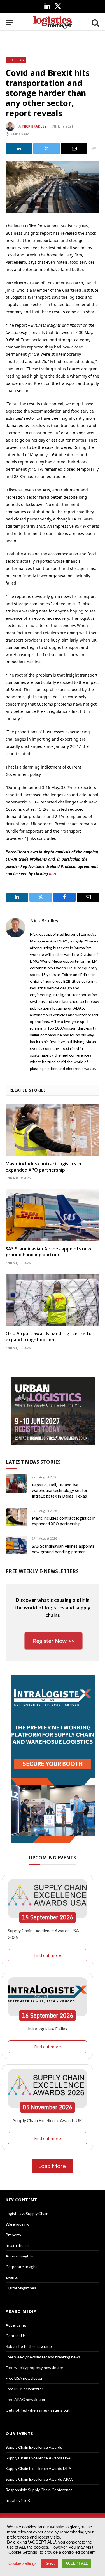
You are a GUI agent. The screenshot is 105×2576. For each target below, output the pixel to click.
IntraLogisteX (18, 2500)
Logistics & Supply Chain (27, 2213)
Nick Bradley (34, 126)
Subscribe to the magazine (29, 2346)
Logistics (16, 60)
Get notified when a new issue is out (38, 2410)
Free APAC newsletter (25, 2399)
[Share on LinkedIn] (19, 149)
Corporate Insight (21, 2267)
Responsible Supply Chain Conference (39, 2490)
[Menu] (9, 23)
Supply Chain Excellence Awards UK (48, 2120)
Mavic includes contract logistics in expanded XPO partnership (43, 1167)
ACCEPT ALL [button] (77, 2563)
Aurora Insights (19, 2256)
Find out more (48, 1955)
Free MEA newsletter (24, 2389)
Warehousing (17, 2224)
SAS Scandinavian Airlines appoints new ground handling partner (48, 1252)
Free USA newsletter (24, 2378)
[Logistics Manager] (53, 23)
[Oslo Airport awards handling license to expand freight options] (53, 1300)
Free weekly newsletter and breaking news (43, 2357)
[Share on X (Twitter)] (46, 149)
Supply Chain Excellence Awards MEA (39, 2468)
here (53, 874)
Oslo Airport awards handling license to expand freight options (49, 1337)
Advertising (16, 2325)
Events (12, 2277)
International (17, 2245)
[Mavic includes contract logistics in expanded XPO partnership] (53, 1130)
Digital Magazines (21, 2288)
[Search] (95, 23)
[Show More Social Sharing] (94, 149)
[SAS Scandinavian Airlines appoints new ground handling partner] (53, 1215)
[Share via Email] (74, 149)
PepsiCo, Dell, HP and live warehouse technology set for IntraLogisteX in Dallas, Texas (60, 1490)
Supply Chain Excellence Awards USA (38, 2458)
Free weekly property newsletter (34, 2368)
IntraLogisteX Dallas (48, 2029)
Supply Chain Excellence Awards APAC (40, 2479)
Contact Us (16, 2336)
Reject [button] (49, 2563)
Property (13, 2235)
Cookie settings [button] (23, 2563)
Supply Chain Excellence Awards (34, 2447)
